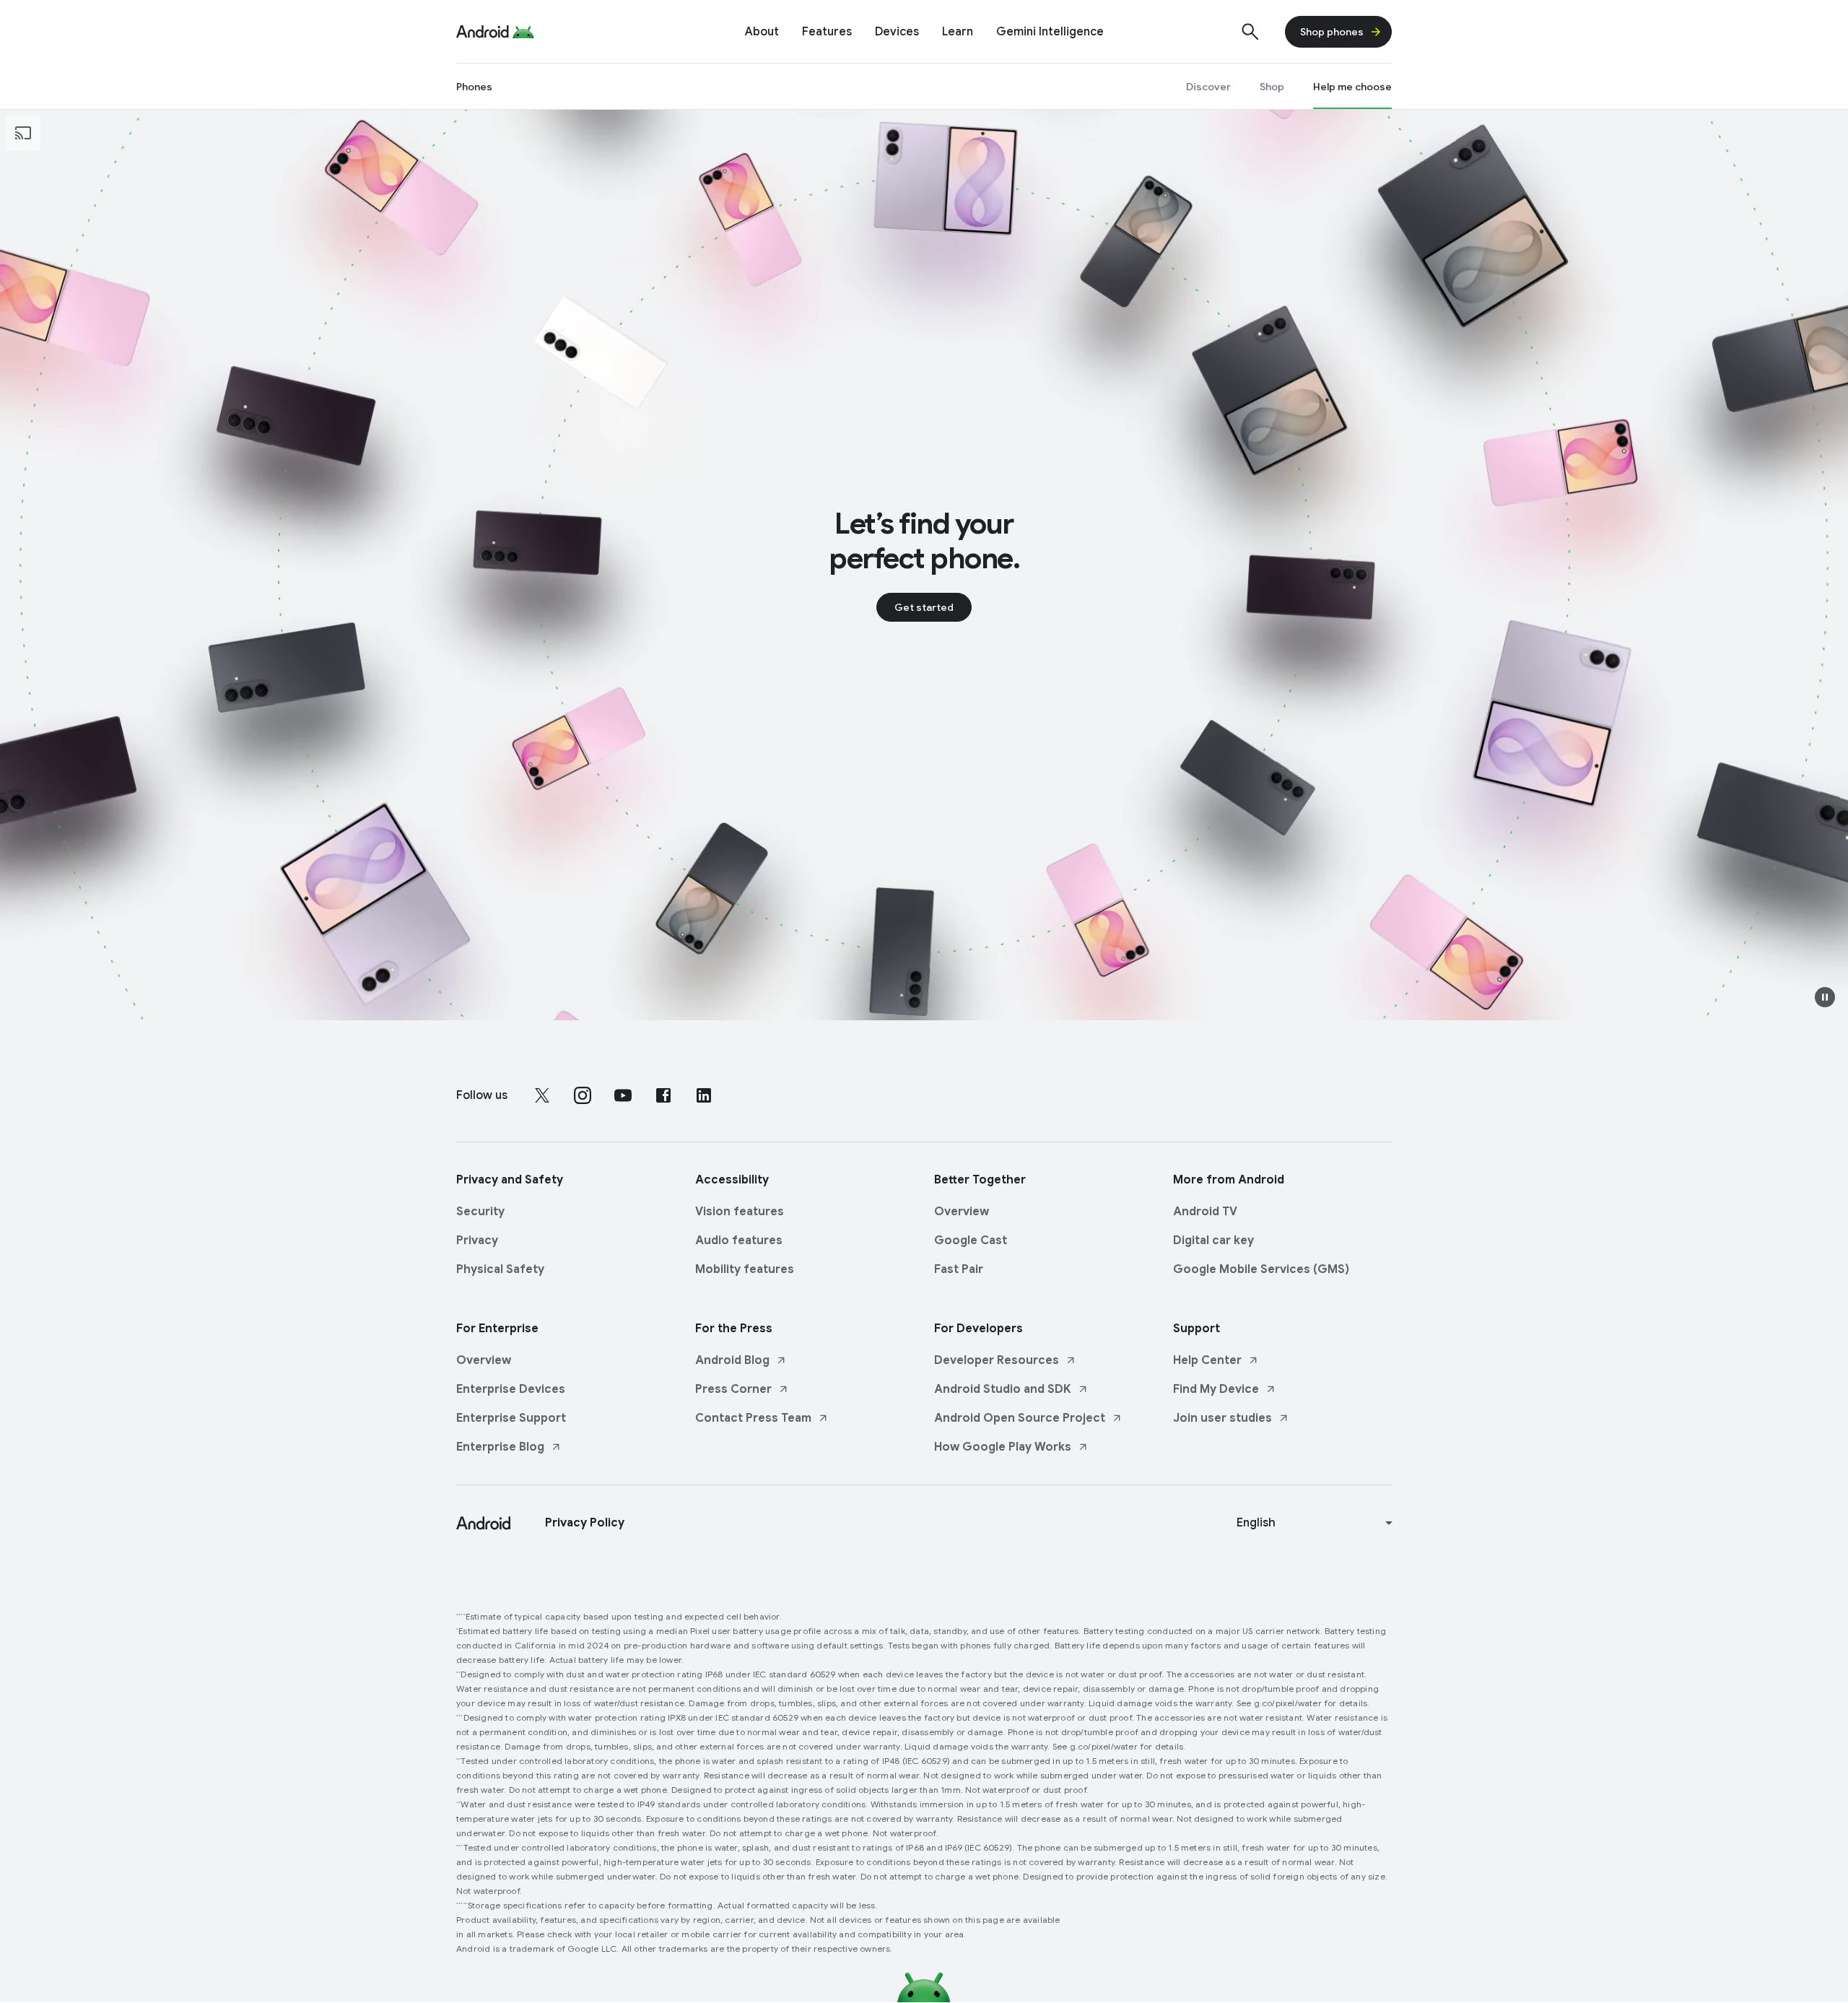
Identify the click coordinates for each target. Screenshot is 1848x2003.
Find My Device (1216, 1389)
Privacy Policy (585, 1523)
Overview (962, 1212)
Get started (924, 607)
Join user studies (1222, 1418)
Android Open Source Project (1020, 1418)
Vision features (740, 1212)
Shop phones (1332, 32)
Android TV (1205, 1212)
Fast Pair (959, 1269)
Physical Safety (500, 1269)
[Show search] (1250, 32)
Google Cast (971, 1241)
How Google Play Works (1003, 1447)
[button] (1825, 997)
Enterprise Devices (511, 1389)
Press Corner (733, 1389)
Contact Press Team (753, 1418)
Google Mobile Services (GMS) (1261, 1269)
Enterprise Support (511, 1418)
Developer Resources (997, 1360)
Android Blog (732, 1360)
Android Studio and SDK (1003, 1389)
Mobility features (745, 1269)
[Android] (483, 32)
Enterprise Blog (500, 1447)
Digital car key (1213, 1241)
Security (480, 1212)
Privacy (477, 1241)
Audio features (739, 1241)
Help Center (1207, 1360)
